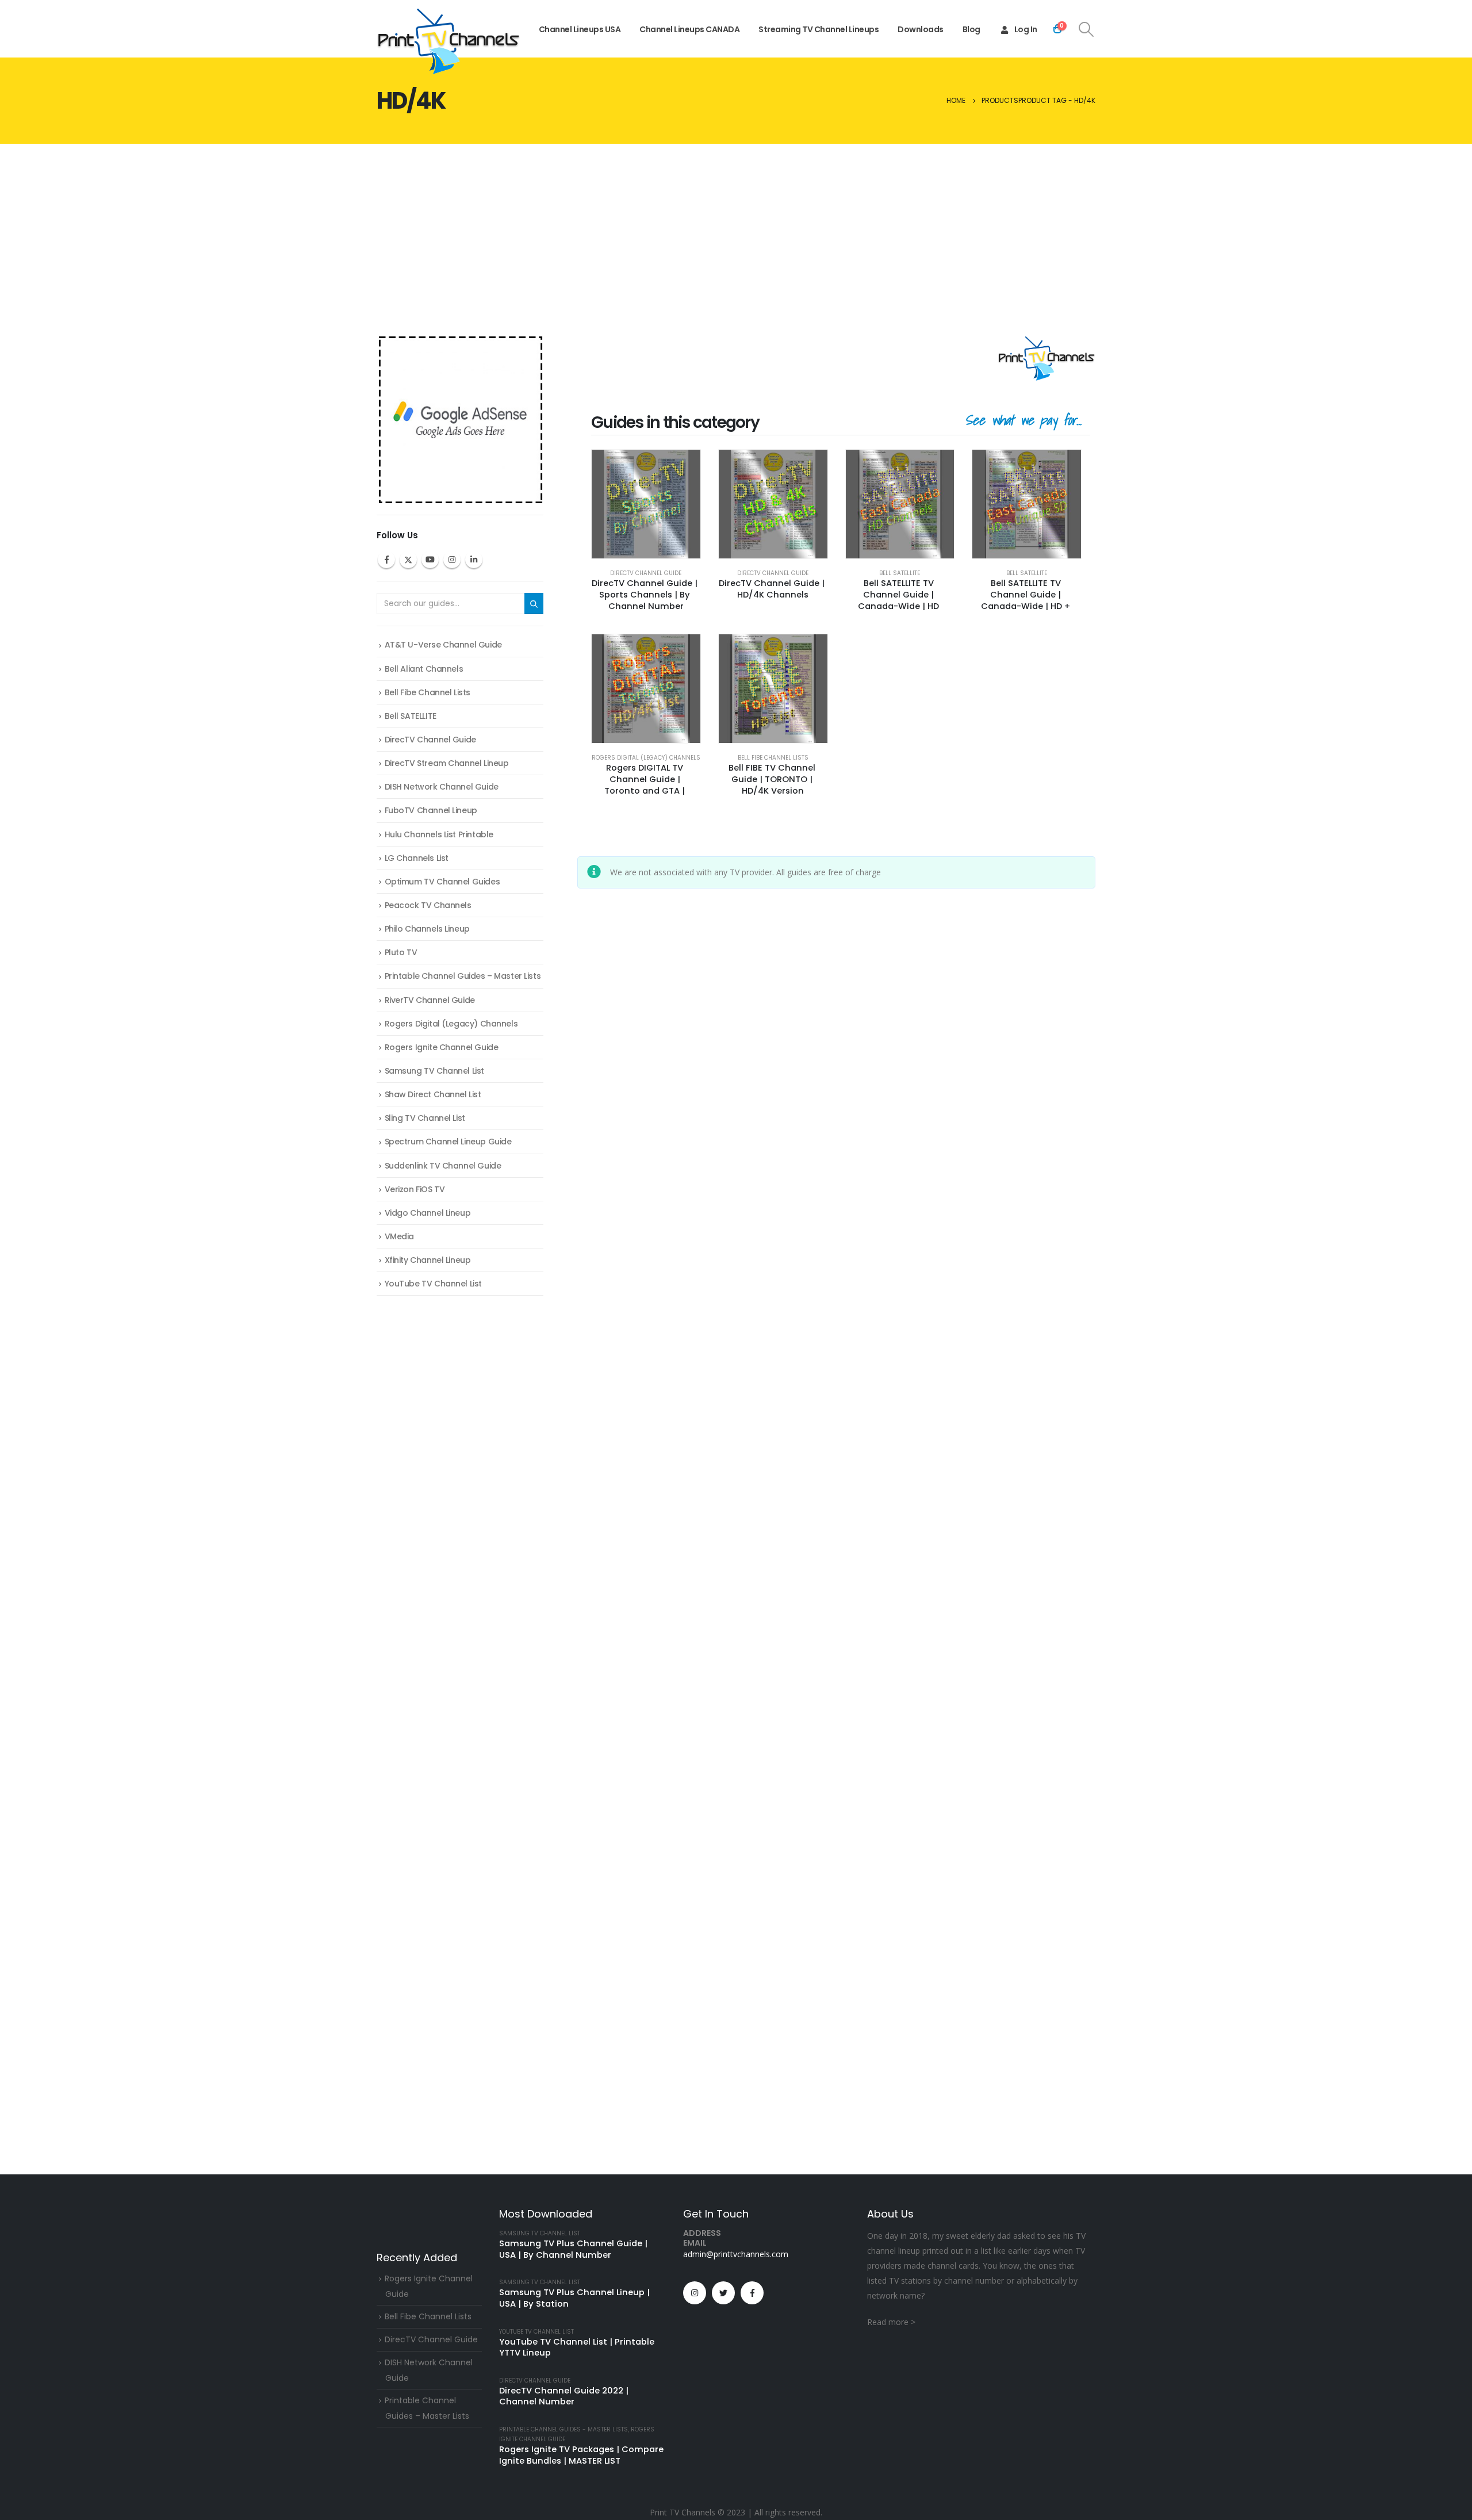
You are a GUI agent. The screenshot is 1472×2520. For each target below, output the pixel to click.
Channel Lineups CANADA (689, 29)
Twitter (408, 560)
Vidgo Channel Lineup (428, 1213)
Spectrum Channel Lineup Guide (448, 1142)
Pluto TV (401, 952)
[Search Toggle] (1086, 29)
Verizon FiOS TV (415, 1189)
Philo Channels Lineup (427, 929)
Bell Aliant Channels (424, 669)
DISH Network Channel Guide (442, 787)
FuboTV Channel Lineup (431, 810)
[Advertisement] (736, 230)
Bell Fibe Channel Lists (773, 758)
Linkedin (474, 560)
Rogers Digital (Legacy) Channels (646, 758)
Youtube (430, 560)
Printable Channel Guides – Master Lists (463, 976)
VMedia (399, 1236)
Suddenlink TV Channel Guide (443, 1166)
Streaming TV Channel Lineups (819, 29)
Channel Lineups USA (580, 29)
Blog (971, 29)
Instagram (452, 560)
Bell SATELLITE (900, 573)
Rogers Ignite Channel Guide (442, 1047)
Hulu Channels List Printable (439, 834)
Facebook (386, 560)
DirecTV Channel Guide (646, 573)
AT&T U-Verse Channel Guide (443, 645)
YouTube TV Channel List (433, 1284)
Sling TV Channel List (425, 1118)
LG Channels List (417, 858)
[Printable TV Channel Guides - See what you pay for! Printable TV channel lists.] (448, 41)
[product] (646, 504)
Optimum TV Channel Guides (442, 882)
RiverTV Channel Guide (430, 1000)
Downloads (921, 29)
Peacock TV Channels (428, 905)
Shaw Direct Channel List (433, 1094)
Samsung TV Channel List (434, 1071)
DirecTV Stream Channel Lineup (447, 763)
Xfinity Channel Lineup (428, 1260)
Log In (1026, 29)
